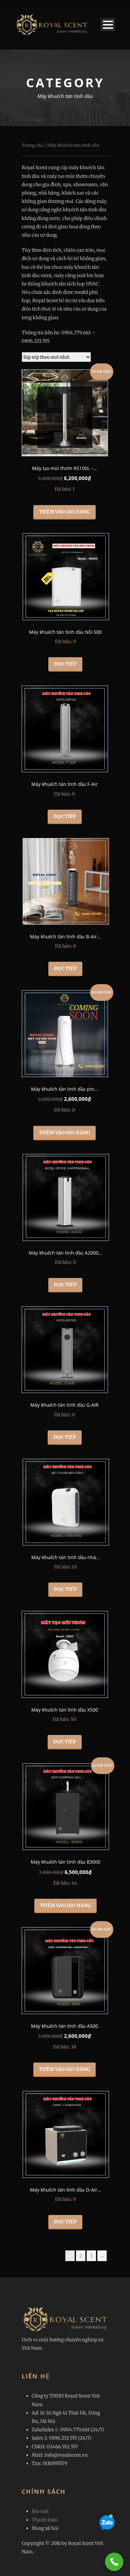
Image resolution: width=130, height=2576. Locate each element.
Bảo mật (40, 2511)
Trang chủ (32, 145)
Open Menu (108, 25)
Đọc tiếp (65, 664)
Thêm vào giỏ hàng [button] (64, 512)
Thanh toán (45, 2520)
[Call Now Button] (114, 2562)
